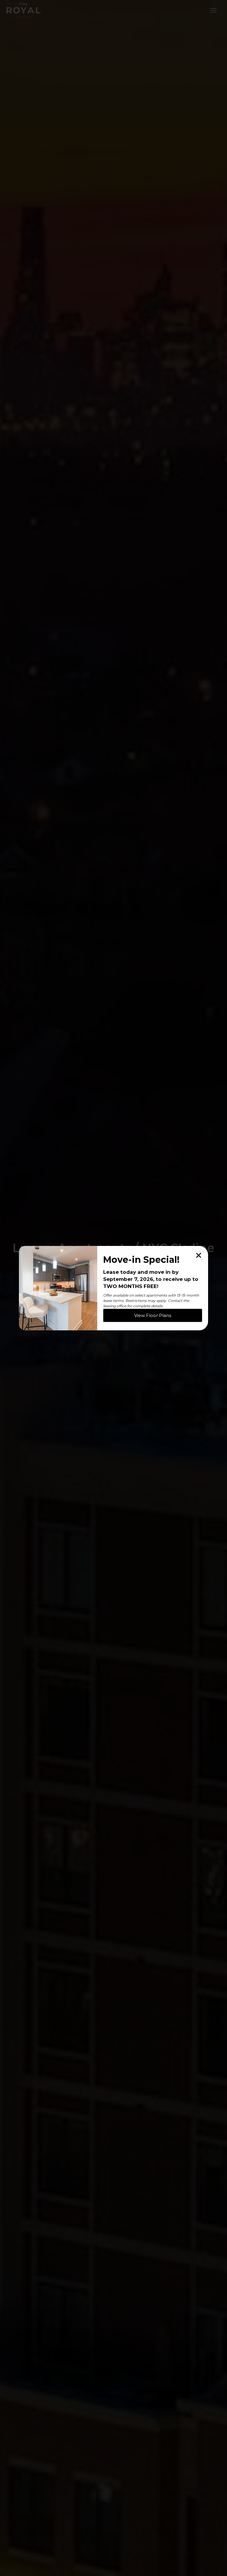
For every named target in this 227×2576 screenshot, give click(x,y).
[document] (113, 1288)
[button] (199, 1255)
